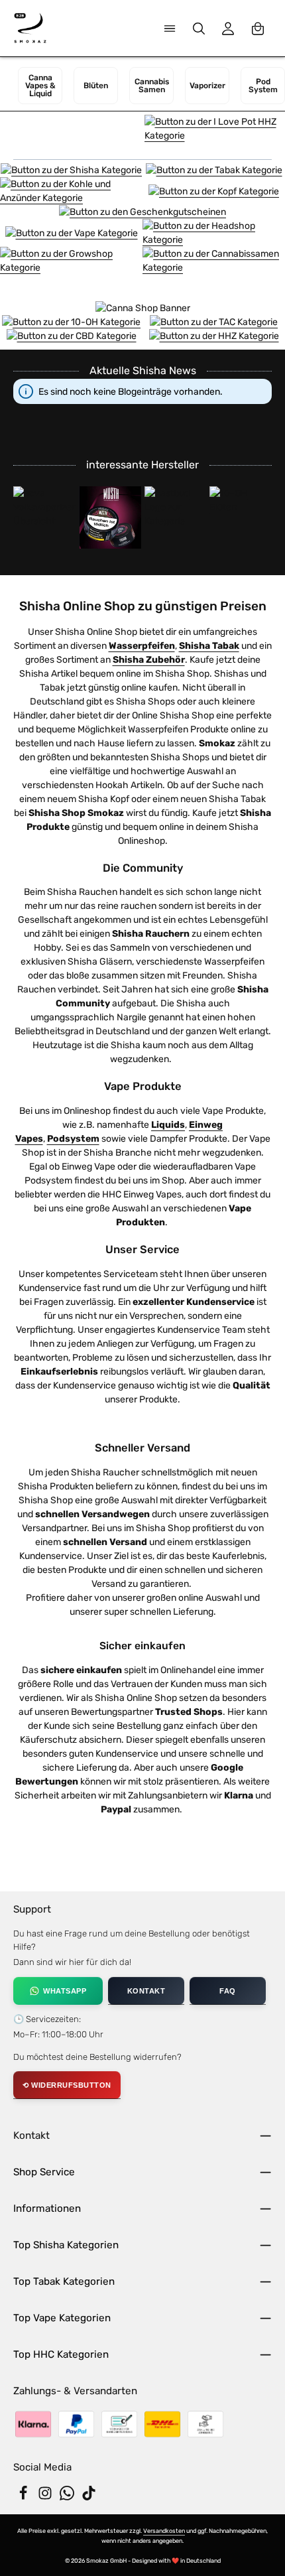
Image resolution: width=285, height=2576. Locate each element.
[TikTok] (89, 2497)
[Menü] (170, 29)
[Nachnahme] (162, 2424)
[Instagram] (46, 2497)
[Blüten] (96, 86)
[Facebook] (24, 2497)
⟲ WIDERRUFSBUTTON (67, 2085)
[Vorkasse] (119, 2424)
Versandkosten (164, 2531)
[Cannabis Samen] (151, 86)
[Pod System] (263, 86)
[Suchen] (199, 29)
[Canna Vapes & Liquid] (40, 86)
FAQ (228, 1991)
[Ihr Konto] (228, 29)
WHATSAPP (65, 1991)
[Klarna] (33, 2424)
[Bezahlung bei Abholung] (205, 2424)
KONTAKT (146, 1991)
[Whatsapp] (68, 2497)
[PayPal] (76, 2424)
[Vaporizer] (207, 86)
